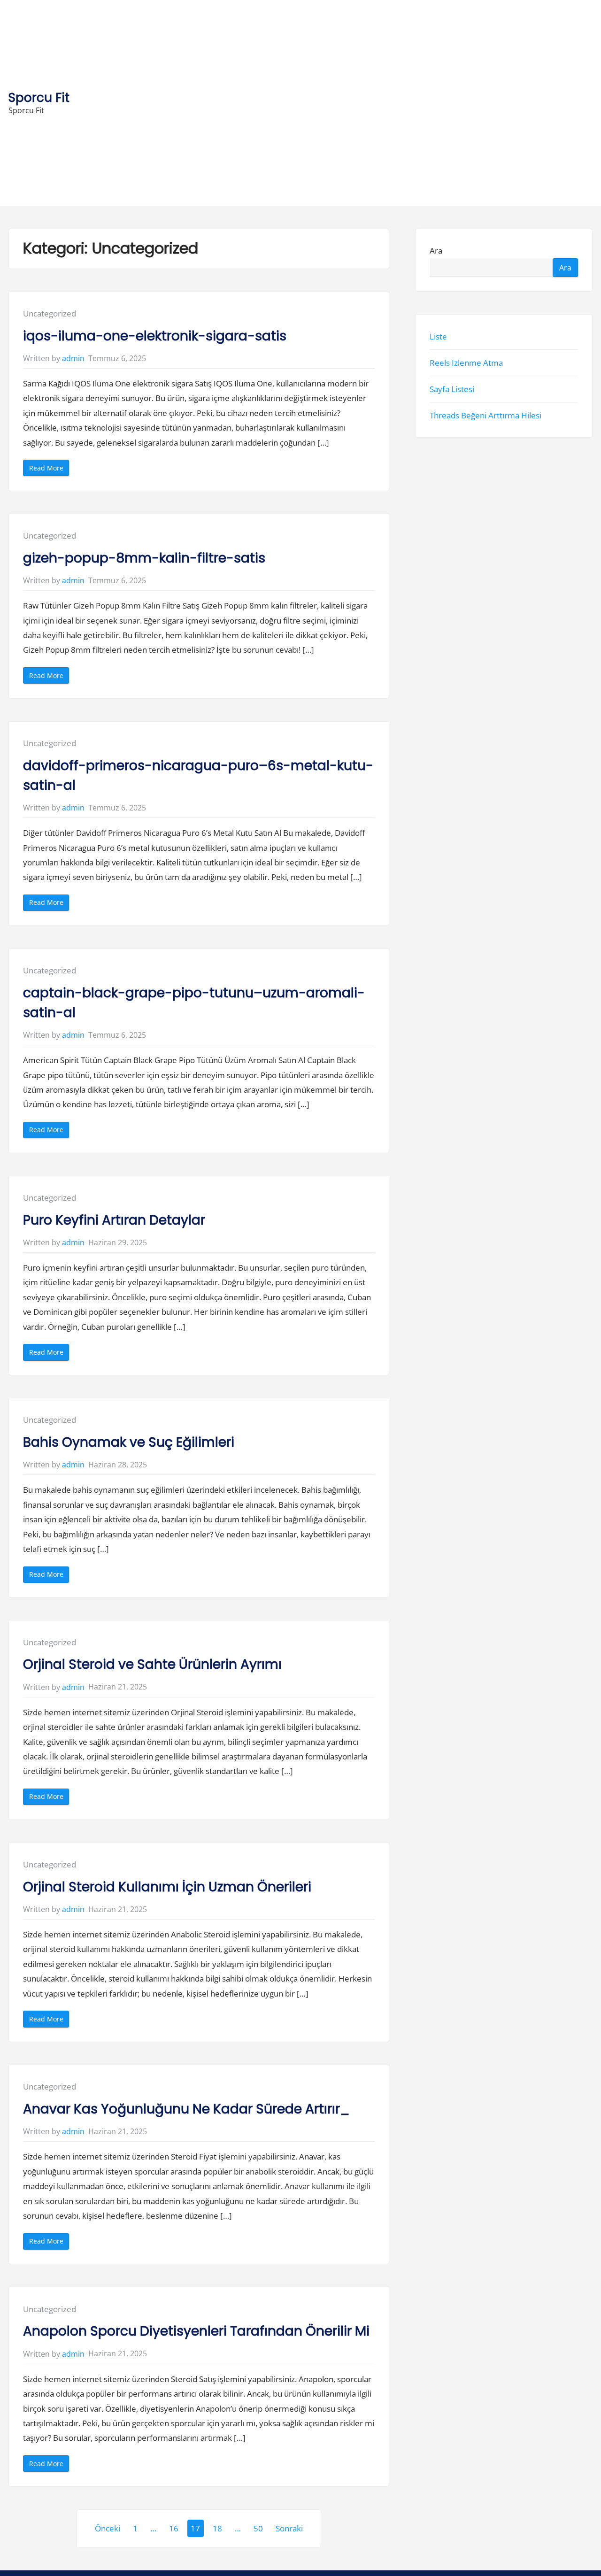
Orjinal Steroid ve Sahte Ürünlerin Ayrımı (152, 1664)
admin (73, 358)
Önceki (108, 2528)
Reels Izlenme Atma (466, 363)
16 (174, 2528)
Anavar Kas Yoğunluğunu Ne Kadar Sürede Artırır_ (186, 2109)
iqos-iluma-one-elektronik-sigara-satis (155, 336)
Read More (49, 470)
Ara (436, 251)
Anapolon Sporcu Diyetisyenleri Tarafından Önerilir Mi (196, 2331)
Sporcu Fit (39, 97)
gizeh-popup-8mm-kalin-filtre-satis (144, 558)
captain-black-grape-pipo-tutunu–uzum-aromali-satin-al (194, 1003)
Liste (438, 336)
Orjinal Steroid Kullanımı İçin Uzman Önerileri (167, 1887)
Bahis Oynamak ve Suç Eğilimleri (129, 1442)
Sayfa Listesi (452, 389)
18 (217, 2528)
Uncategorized (50, 313)
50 (258, 2528)
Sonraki (289, 2528)
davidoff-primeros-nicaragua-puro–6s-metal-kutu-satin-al (198, 775)
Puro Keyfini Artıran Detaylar (114, 1220)
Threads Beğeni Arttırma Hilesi (485, 415)
